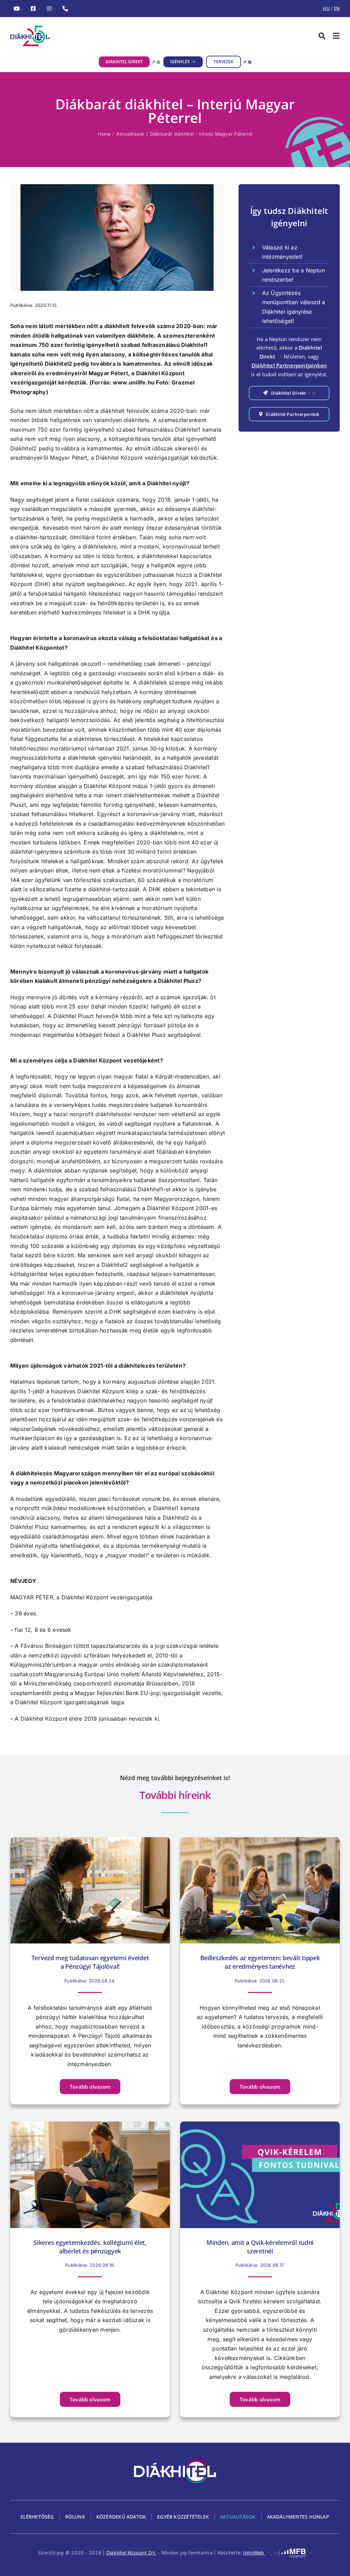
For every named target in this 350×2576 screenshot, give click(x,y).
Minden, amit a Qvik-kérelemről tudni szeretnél (260, 2247)
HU (326, 8)
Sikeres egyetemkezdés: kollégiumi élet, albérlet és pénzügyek (90, 2247)
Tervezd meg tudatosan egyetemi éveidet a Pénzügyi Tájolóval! (90, 1962)
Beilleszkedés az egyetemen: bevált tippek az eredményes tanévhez (260, 1962)
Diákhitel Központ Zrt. (131, 2553)
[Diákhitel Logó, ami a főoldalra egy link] (93, 36)
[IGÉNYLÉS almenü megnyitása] (193, 62)
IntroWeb (260, 2553)
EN (337, 8)
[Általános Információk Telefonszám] (65, 9)
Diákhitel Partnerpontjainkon (289, 365)
